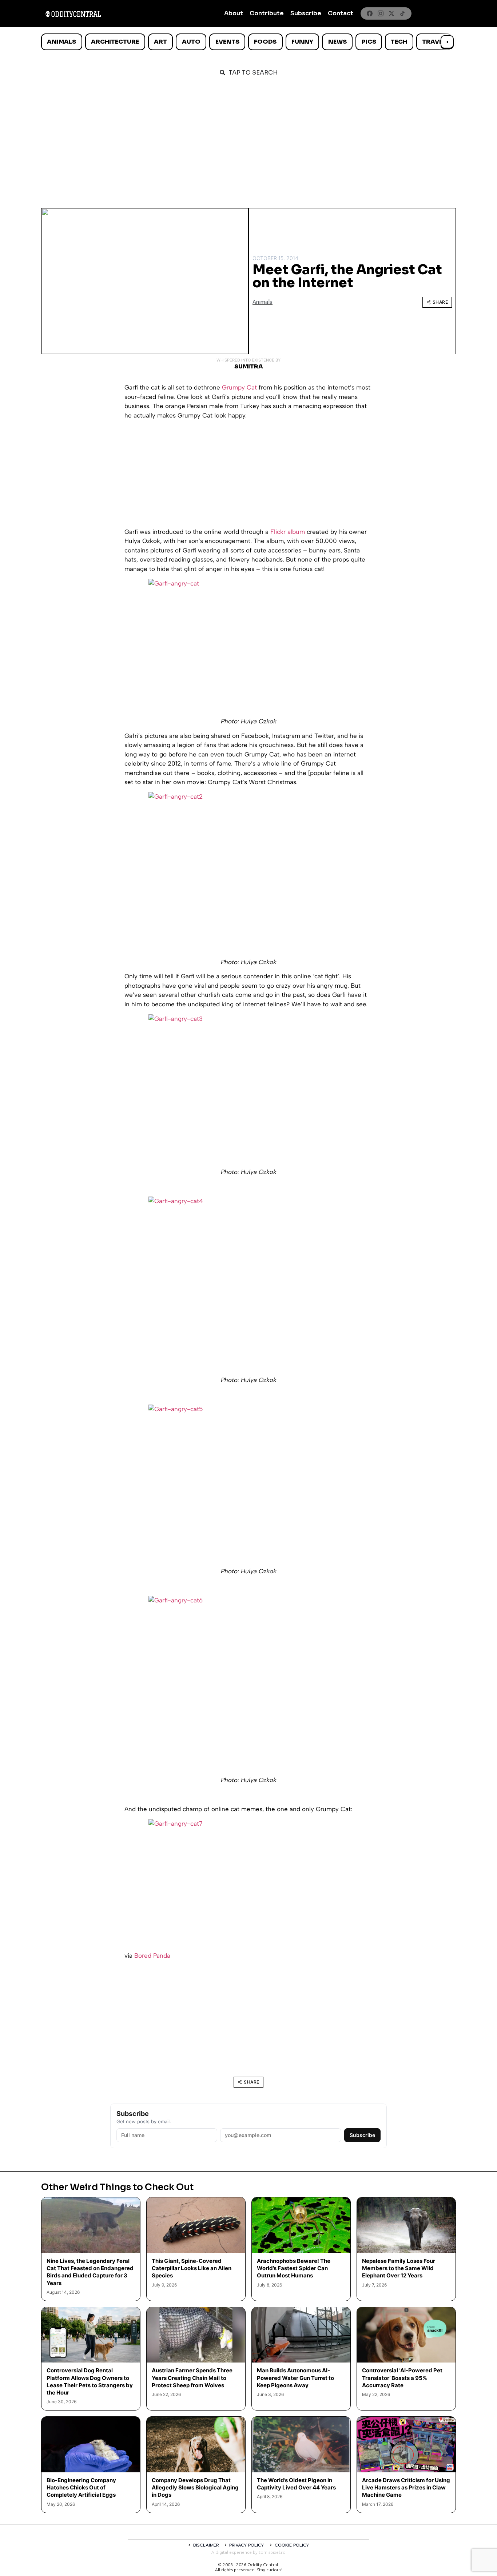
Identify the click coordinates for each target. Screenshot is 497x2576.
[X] (391, 13)
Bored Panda (152, 1956)
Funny (302, 42)
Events (227, 42)
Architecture (115, 42)
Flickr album (289, 532)
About (234, 13)
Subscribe (306, 13)
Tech (399, 42)
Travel (434, 42)
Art (160, 42)
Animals (61, 42)
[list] (249, 42)
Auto (191, 42)
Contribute (267, 13)
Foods (265, 42)
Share (440, 302)
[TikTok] (402, 13)
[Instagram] (381, 13)
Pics (369, 42)
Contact (341, 13)
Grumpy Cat (239, 387)
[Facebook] (370, 13)
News (337, 42)
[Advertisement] (249, 139)
